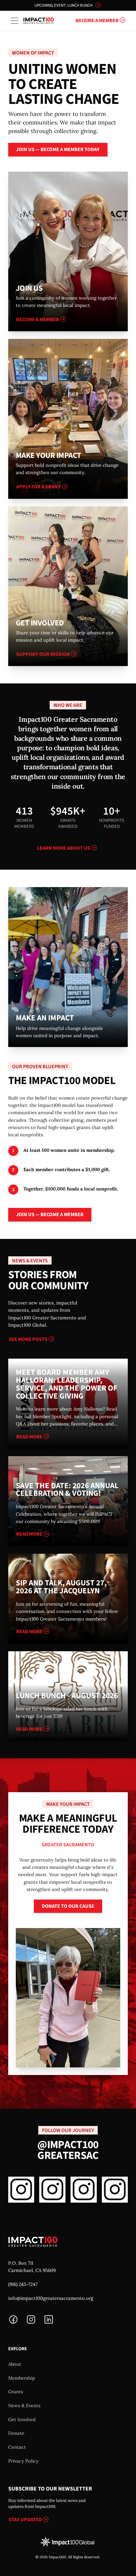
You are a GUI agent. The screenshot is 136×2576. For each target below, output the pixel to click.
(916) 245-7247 (23, 2284)
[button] (15, 21)
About (15, 2364)
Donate (16, 2433)
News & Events (24, 2405)
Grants (16, 2392)
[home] (39, 21)
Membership (22, 2378)
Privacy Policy (23, 2461)
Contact (17, 2447)
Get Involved (22, 2419)
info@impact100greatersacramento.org (51, 2298)
